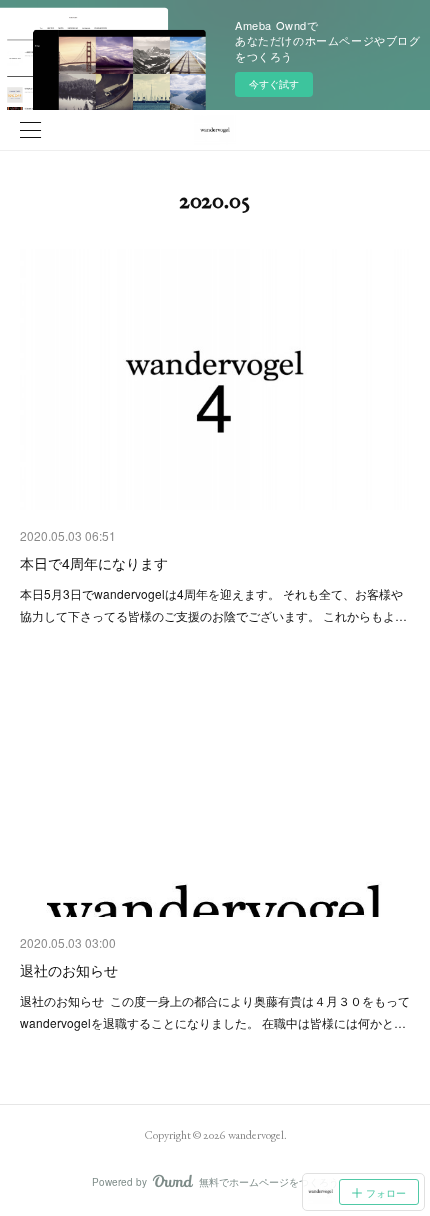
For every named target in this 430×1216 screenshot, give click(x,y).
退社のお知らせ (69, 970)
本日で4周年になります (94, 563)
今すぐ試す (274, 84)
